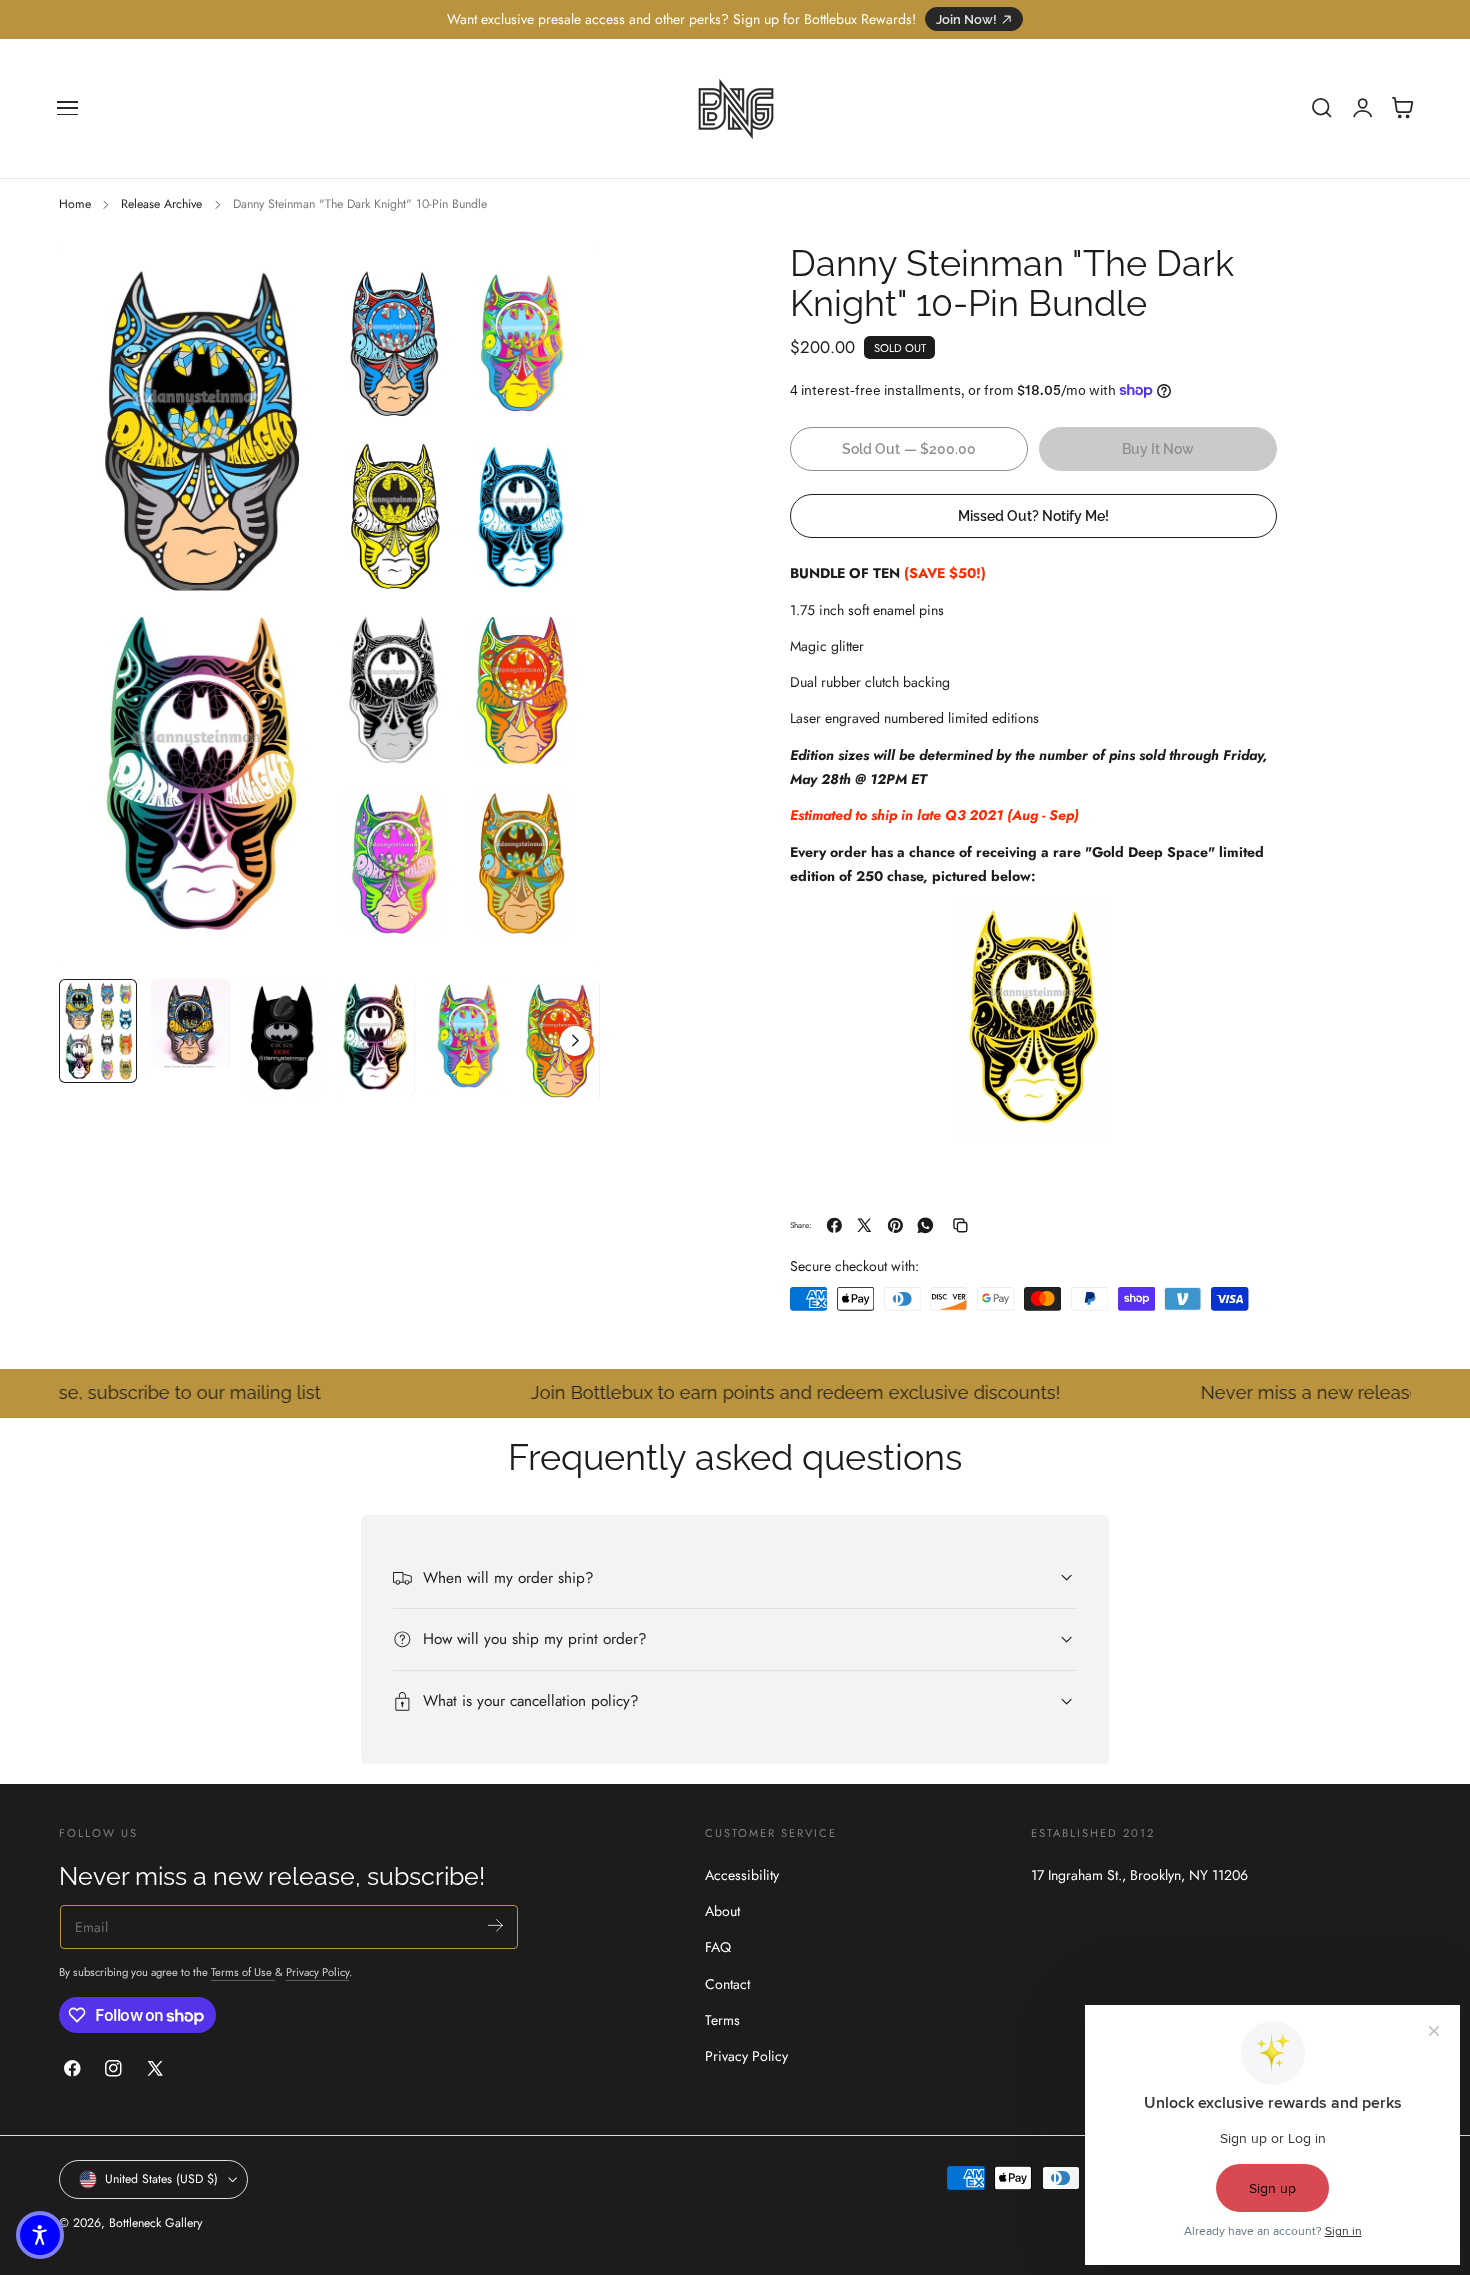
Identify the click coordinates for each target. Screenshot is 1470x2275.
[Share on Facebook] (834, 1225)
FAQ (718, 1947)
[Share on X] (864, 1225)
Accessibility (742, 1875)
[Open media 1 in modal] (565, 279)
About (722, 1911)
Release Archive (161, 204)
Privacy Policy (317, 1973)
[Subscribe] (495, 1925)
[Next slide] (575, 1041)
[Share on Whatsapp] (925, 1225)
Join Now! (966, 19)
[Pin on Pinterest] (895, 1225)
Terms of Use (243, 1973)
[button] (68, 108)
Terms (722, 2019)
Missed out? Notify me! (1033, 514)
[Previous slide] (83, 1041)
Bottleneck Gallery (155, 2223)
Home (75, 204)
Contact (727, 1983)
